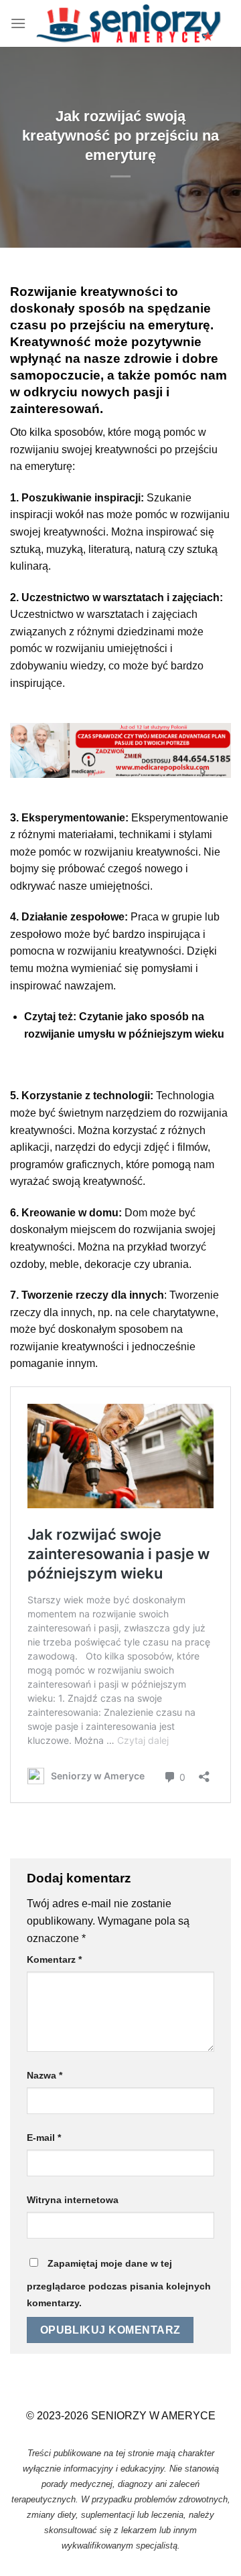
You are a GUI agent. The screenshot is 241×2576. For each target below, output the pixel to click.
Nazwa (45, 2075)
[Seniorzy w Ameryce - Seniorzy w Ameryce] (129, 23)
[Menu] (18, 23)
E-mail (44, 2138)
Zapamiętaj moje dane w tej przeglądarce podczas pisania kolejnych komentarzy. (119, 2283)
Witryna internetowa (73, 2200)
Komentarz (54, 1959)
